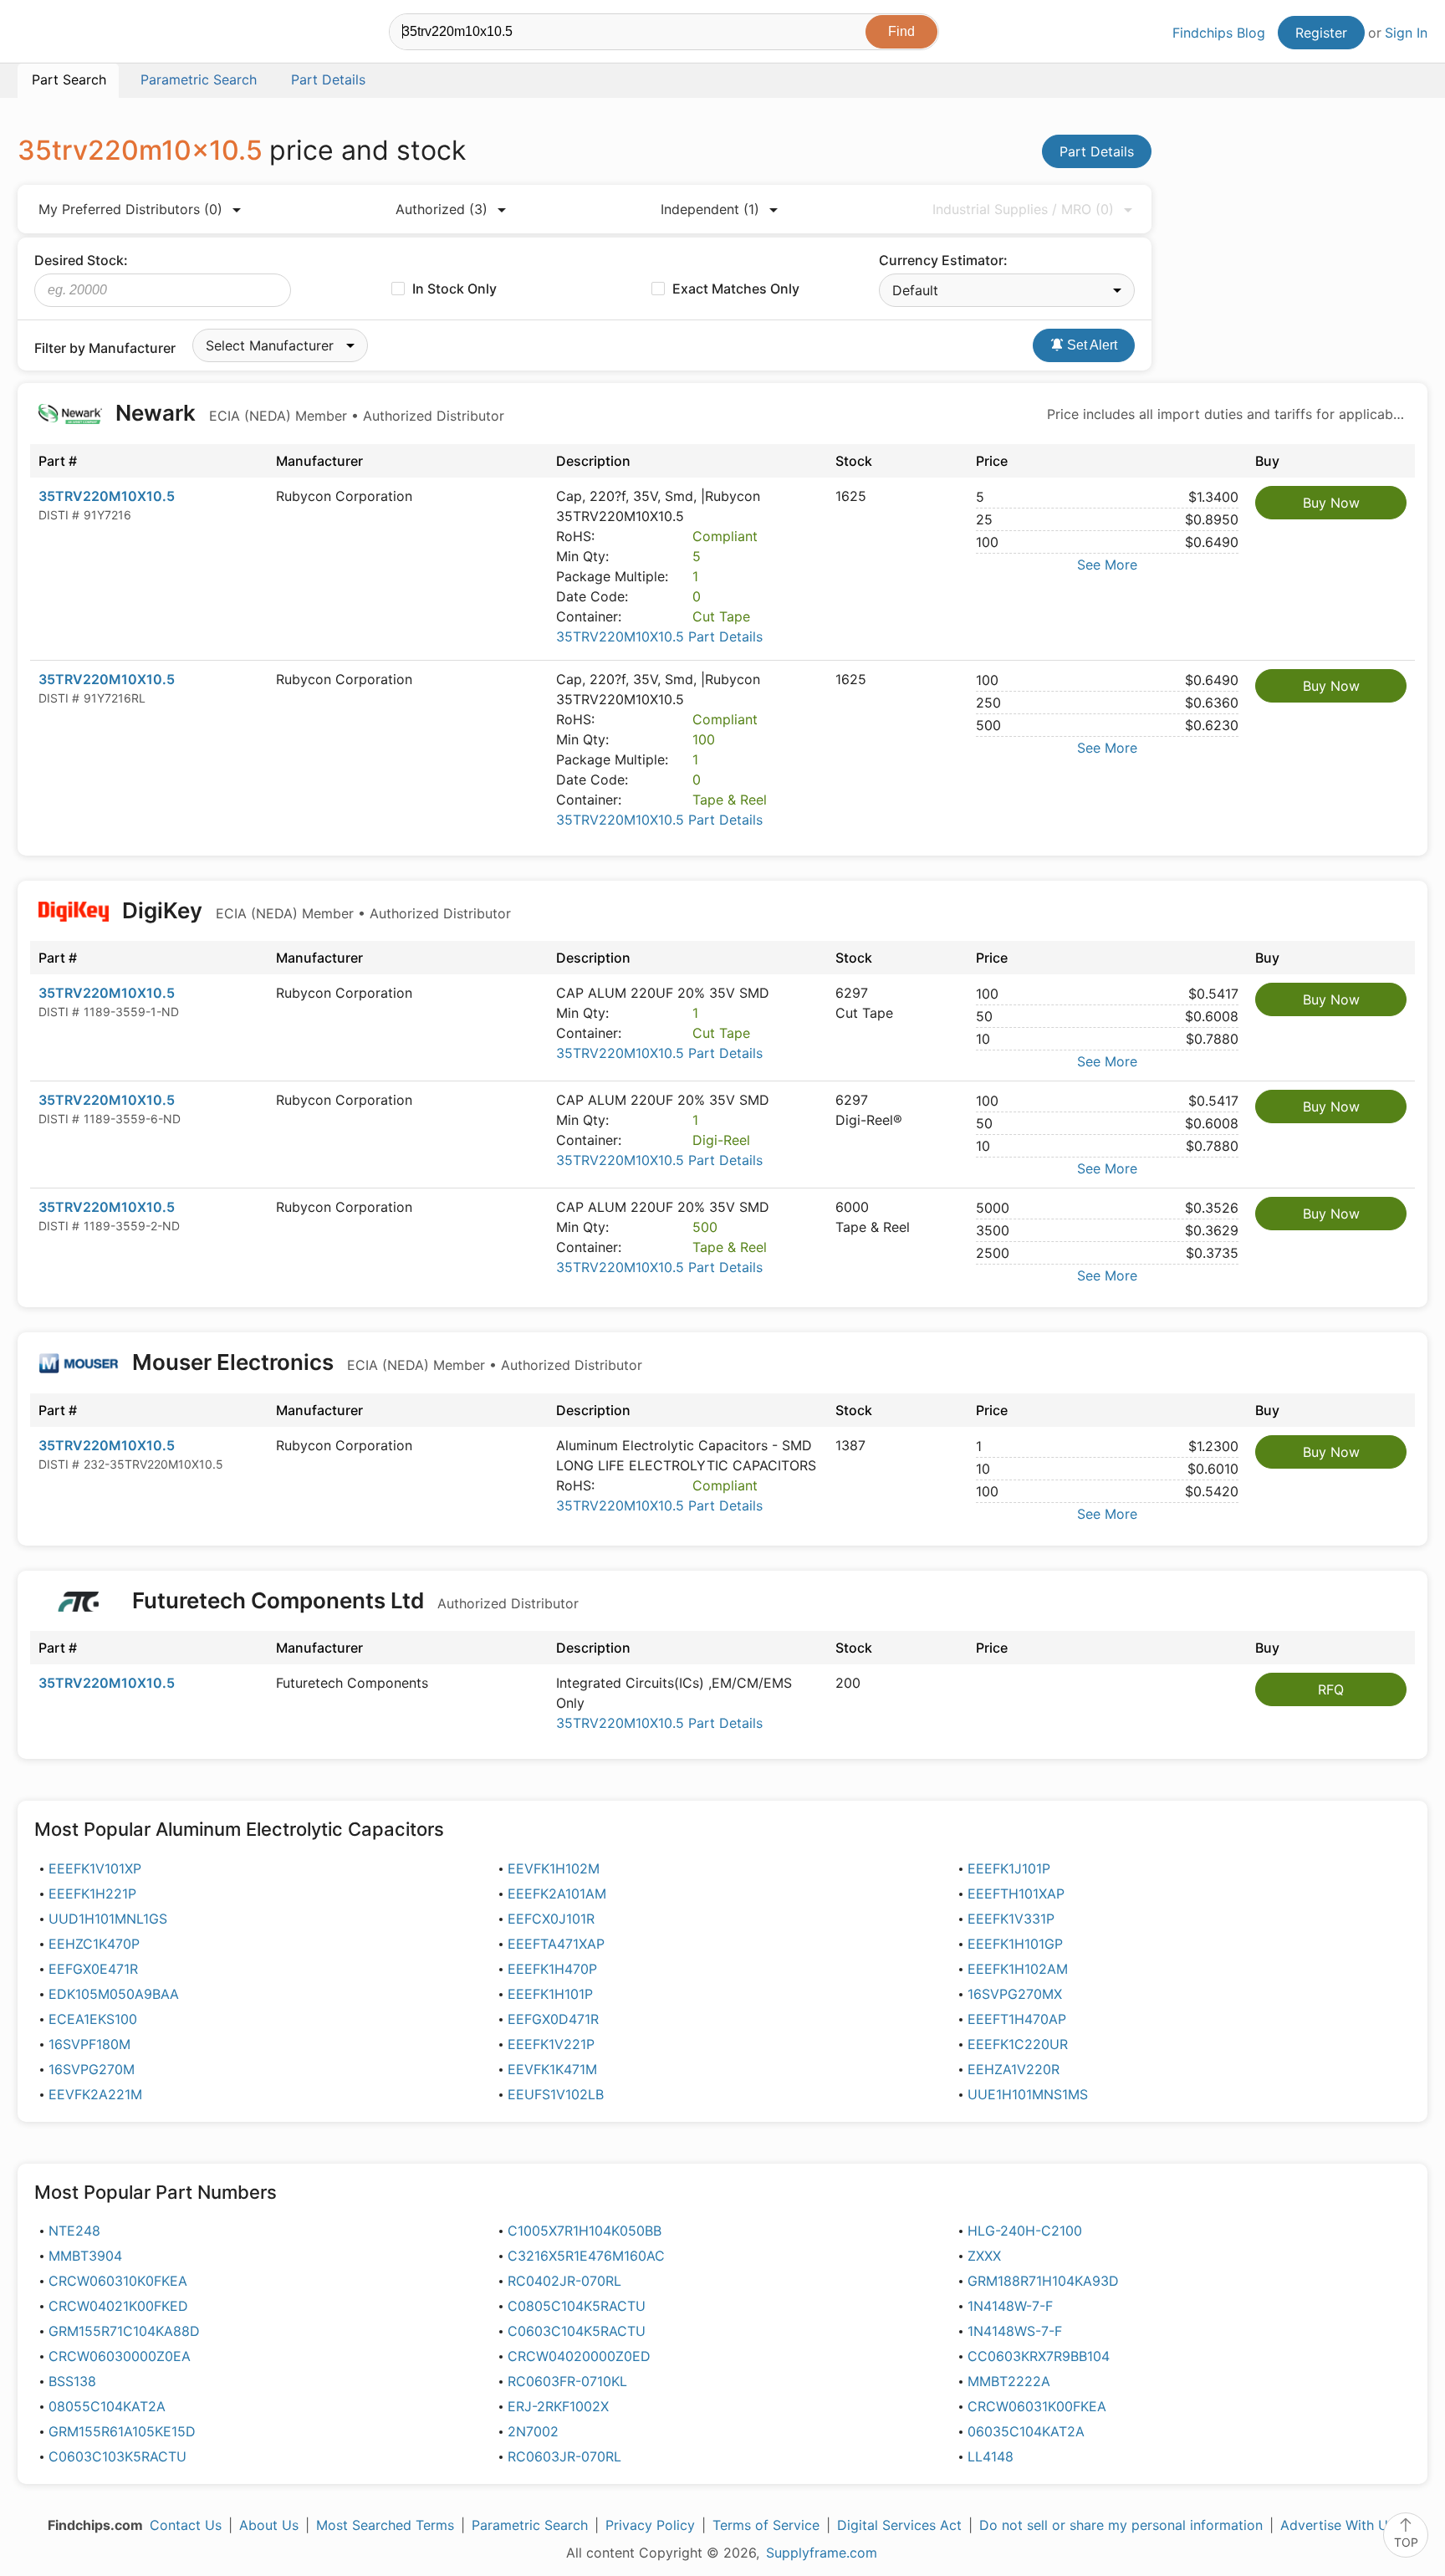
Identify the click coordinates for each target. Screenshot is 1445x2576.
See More (1107, 565)
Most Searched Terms (385, 2525)
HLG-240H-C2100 (1025, 2231)
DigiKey (314, 910)
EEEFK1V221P (551, 2044)
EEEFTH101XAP (1016, 1894)
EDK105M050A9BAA (114, 1994)
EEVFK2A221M (95, 2094)
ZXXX (984, 2256)
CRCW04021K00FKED (118, 2306)
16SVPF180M (89, 2044)
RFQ (1331, 1689)
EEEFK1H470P (552, 1969)
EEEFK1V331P (1011, 1919)
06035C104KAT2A (1026, 2431)
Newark (307, 413)
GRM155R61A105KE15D (122, 2431)
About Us (269, 2525)
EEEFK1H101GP (1015, 1944)
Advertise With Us (1338, 2525)
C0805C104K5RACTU (577, 2306)
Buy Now (1331, 503)
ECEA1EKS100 (93, 2019)
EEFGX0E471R (93, 1969)
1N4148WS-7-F (1015, 2331)
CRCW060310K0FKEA (118, 2281)
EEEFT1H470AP (1017, 2019)
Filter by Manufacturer (105, 348)
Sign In (1406, 33)
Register (1321, 33)
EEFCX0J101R (551, 1919)
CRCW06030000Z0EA (120, 2356)
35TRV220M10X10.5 (107, 496)
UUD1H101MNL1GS (108, 1919)
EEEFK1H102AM (1018, 1969)
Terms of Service (766, 2525)
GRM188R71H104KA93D (1043, 2281)
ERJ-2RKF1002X (558, 2406)
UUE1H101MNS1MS (1028, 2094)
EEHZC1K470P (94, 1944)
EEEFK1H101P (550, 1994)
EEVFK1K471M (552, 2069)
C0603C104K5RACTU (577, 2331)
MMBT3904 (85, 2256)
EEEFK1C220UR (1018, 2044)
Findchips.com (72, 34)
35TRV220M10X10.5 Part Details (659, 636)
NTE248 (74, 2231)
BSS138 (72, 2381)
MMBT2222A (1009, 2381)
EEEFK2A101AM (557, 1894)
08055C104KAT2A (107, 2406)
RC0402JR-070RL (564, 2281)
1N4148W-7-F (1010, 2306)
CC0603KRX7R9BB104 (1039, 2356)
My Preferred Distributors (130, 209)
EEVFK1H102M (554, 1868)
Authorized (442, 209)
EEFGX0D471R (553, 2019)
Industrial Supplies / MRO (1023, 209)
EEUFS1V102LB (556, 2094)
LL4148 (991, 2456)
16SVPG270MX (1015, 1994)
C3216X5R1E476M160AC (586, 2256)
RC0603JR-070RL (564, 2456)
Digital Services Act (899, 2525)
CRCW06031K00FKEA (1037, 2406)
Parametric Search (530, 2525)
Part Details (1097, 151)
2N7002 (533, 2431)
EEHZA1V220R (1014, 2069)
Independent (710, 209)
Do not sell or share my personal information (1121, 2525)
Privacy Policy (650, 2525)
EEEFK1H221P (92, 1894)
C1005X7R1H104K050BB (585, 2231)
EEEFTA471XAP (556, 1944)
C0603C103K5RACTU (117, 2456)
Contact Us (186, 2525)
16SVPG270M (92, 2069)
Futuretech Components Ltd (353, 1600)
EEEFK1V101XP (95, 1868)
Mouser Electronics (385, 1362)
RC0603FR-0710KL (567, 2381)
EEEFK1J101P (1009, 1868)
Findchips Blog (1219, 33)
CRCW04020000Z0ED (579, 2356)
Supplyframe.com (822, 2553)
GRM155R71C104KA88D (124, 2331)
